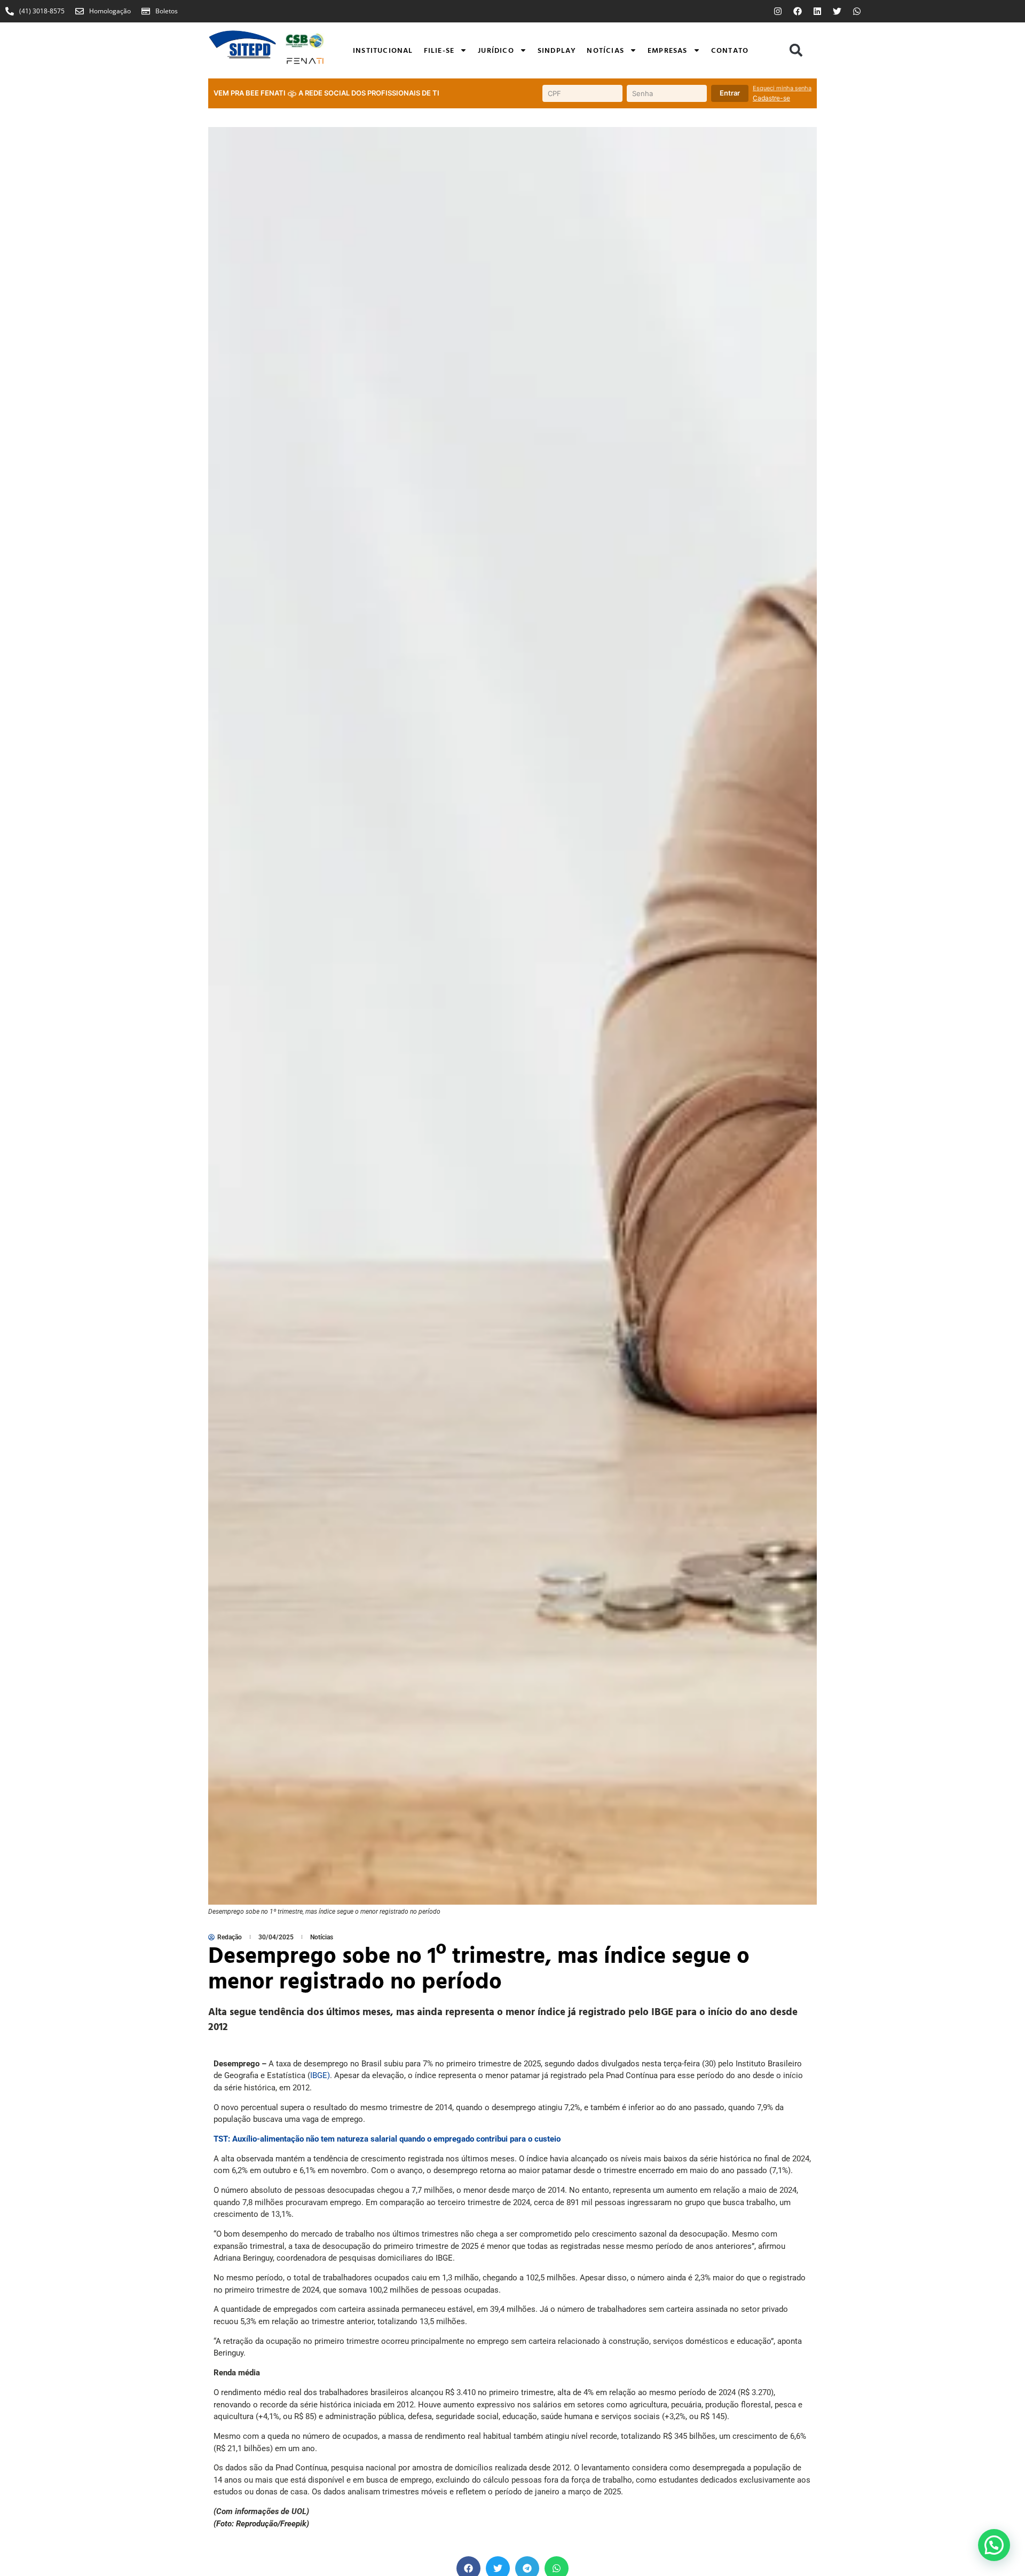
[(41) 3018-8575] (10, 11)
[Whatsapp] (857, 11)
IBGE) (320, 2075)
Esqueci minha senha (782, 88)
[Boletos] (146, 11)
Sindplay (557, 50)
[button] (796, 50)
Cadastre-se (771, 98)
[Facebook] (798, 11)
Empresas (668, 50)
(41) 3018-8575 (42, 11)
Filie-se (439, 50)
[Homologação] (80, 11)
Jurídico (496, 50)
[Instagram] (778, 11)
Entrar (730, 93)
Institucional (383, 50)
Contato (730, 50)
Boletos (167, 11)
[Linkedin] (817, 11)
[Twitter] (837, 11)
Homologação (110, 11)
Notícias (605, 50)
